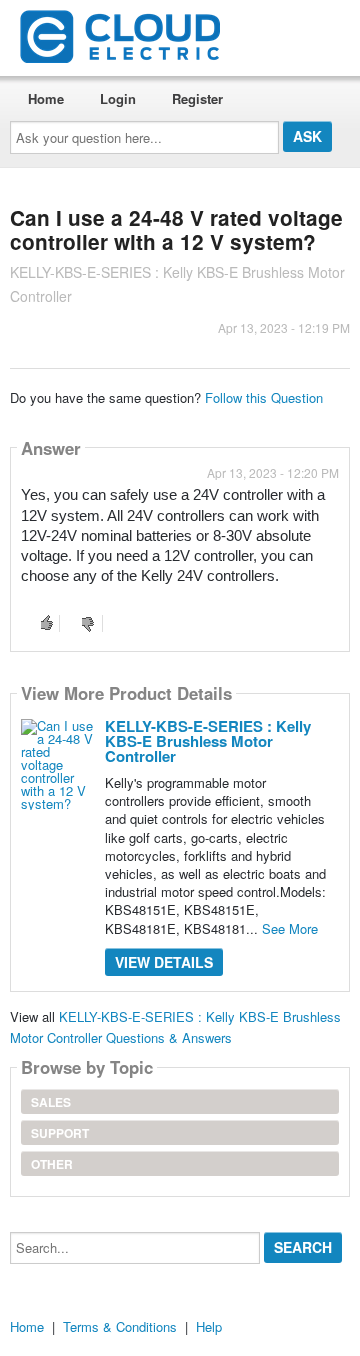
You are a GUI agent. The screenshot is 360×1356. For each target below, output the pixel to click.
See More (290, 928)
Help (209, 1326)
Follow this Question (264, 397)
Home (46, 98)
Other (52, 1164)
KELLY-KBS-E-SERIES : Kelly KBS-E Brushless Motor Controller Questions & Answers (175, 1027)
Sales (51, 1102)
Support (60, 1133)
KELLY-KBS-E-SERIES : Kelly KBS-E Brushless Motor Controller (208, 741)
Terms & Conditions (120, 1326)
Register (197, 98)
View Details (164, 962)
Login (118, 98)
